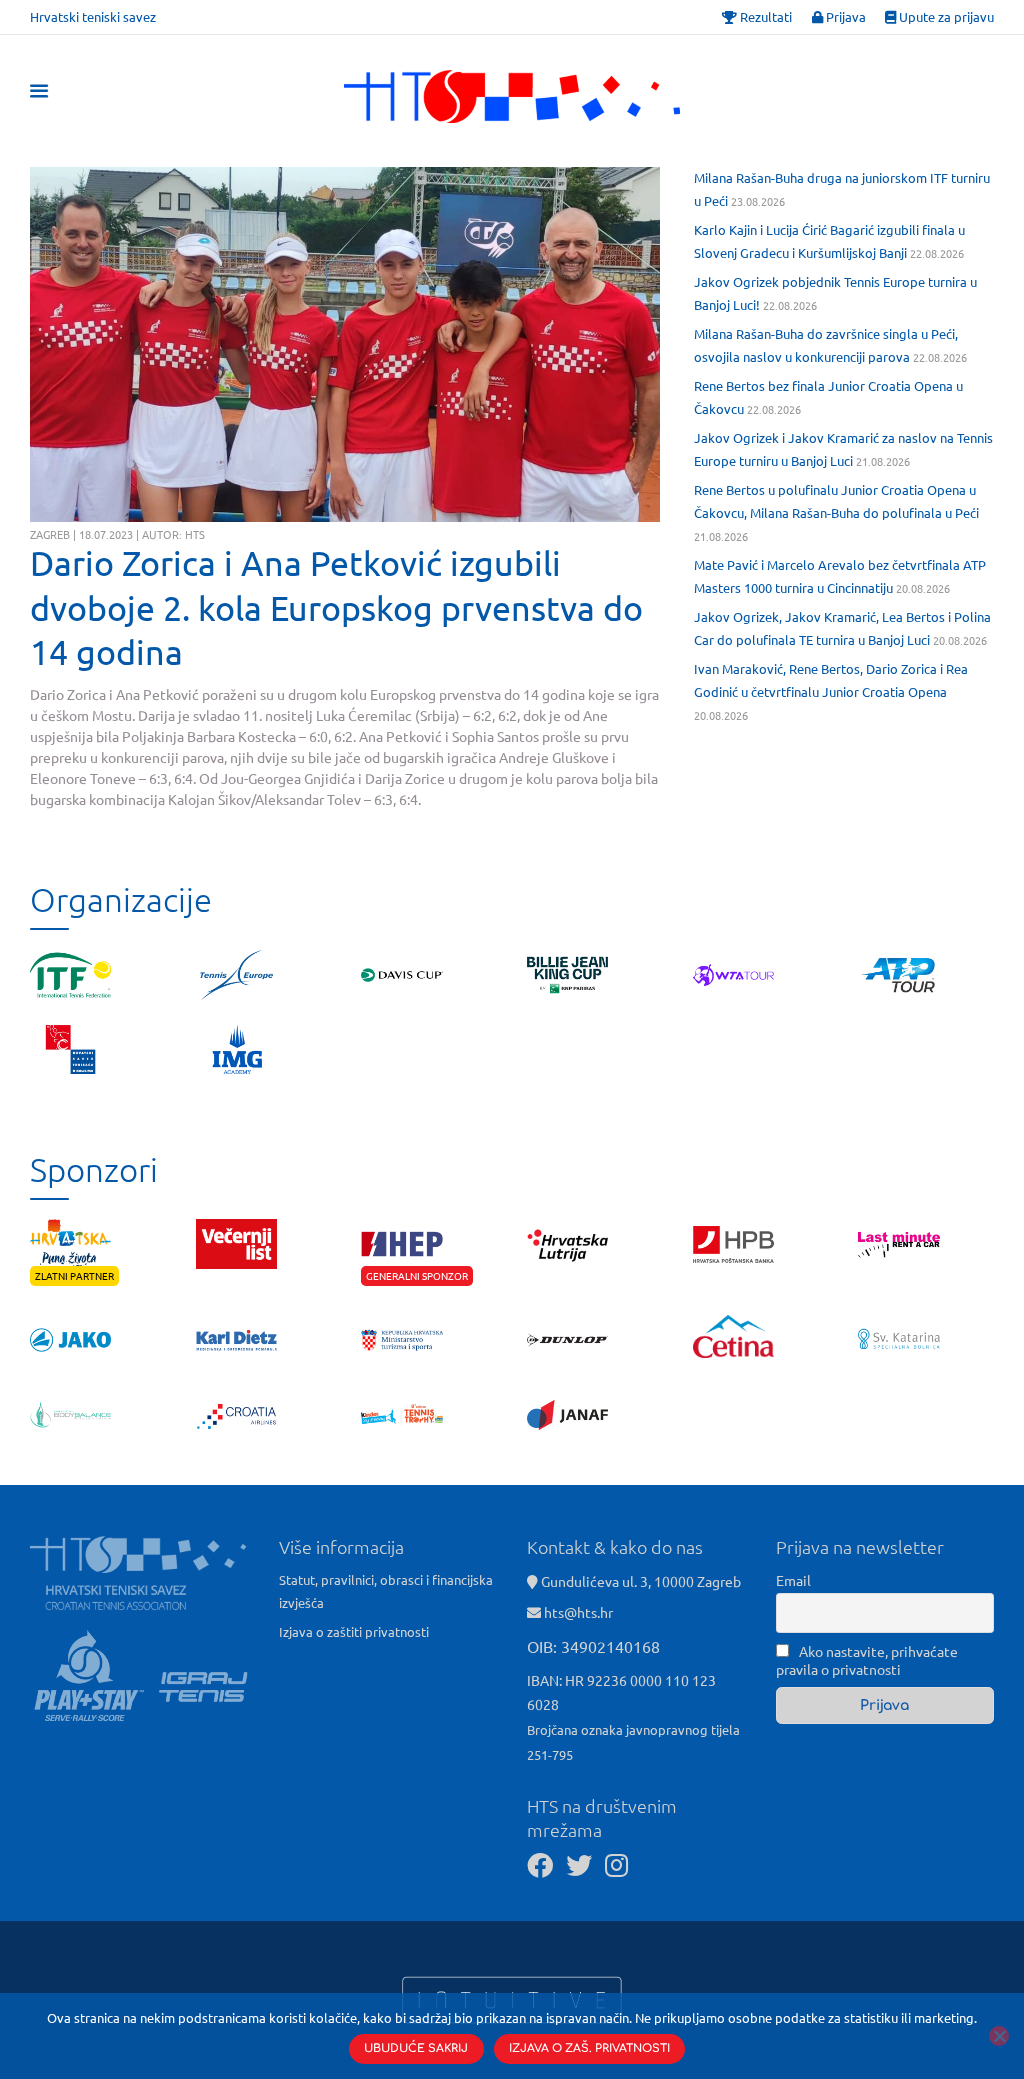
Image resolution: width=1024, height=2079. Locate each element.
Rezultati (764, 16)
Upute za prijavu (945, 16)
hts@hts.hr (578, 1612)
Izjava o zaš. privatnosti (589, 2048)
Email (793, 1580)
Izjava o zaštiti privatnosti (354, 1631)
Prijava (844, 16)
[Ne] (999, 2036)
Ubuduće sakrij (416, 2048)
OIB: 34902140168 (593, 1646)
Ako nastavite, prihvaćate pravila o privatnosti (867, 1660)
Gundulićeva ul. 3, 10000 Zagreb (639, 1581)
